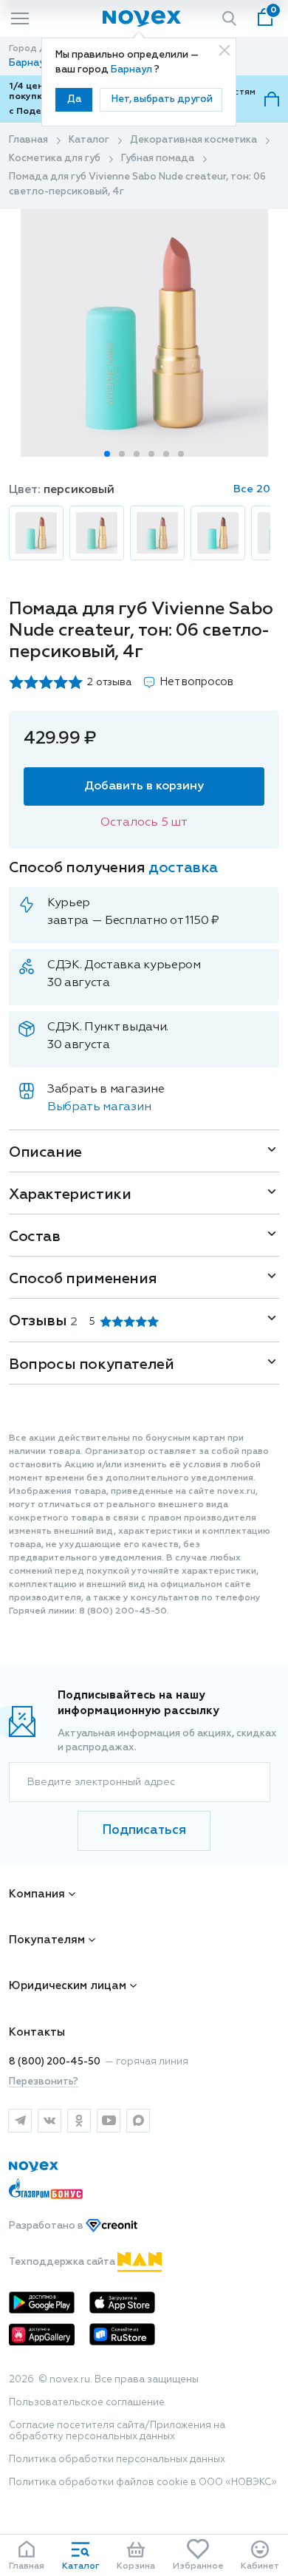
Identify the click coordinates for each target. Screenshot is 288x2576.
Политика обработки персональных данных (117, 2460)
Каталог (89, 140)
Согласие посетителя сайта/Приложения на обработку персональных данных (117, 2431)
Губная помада (158, 159)
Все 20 (252, 489)
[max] (138, 2121)
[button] (107, 454)
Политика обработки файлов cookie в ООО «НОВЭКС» (143, 2482)
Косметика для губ (55, 159)
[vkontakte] (49, 2121)
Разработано (47, 2226)
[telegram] (20, 2121)
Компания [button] (37, 1894)
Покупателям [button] (47, 1940)
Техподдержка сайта (63, 2262)
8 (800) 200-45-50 (55, 2062)
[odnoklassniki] (79, 2121)
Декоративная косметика (193, 140)
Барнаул (133, 70)
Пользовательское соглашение (87, 2403)
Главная (28, 140)
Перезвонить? (44, 2082)
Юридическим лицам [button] (68, 1986)
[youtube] (109, 2121)
